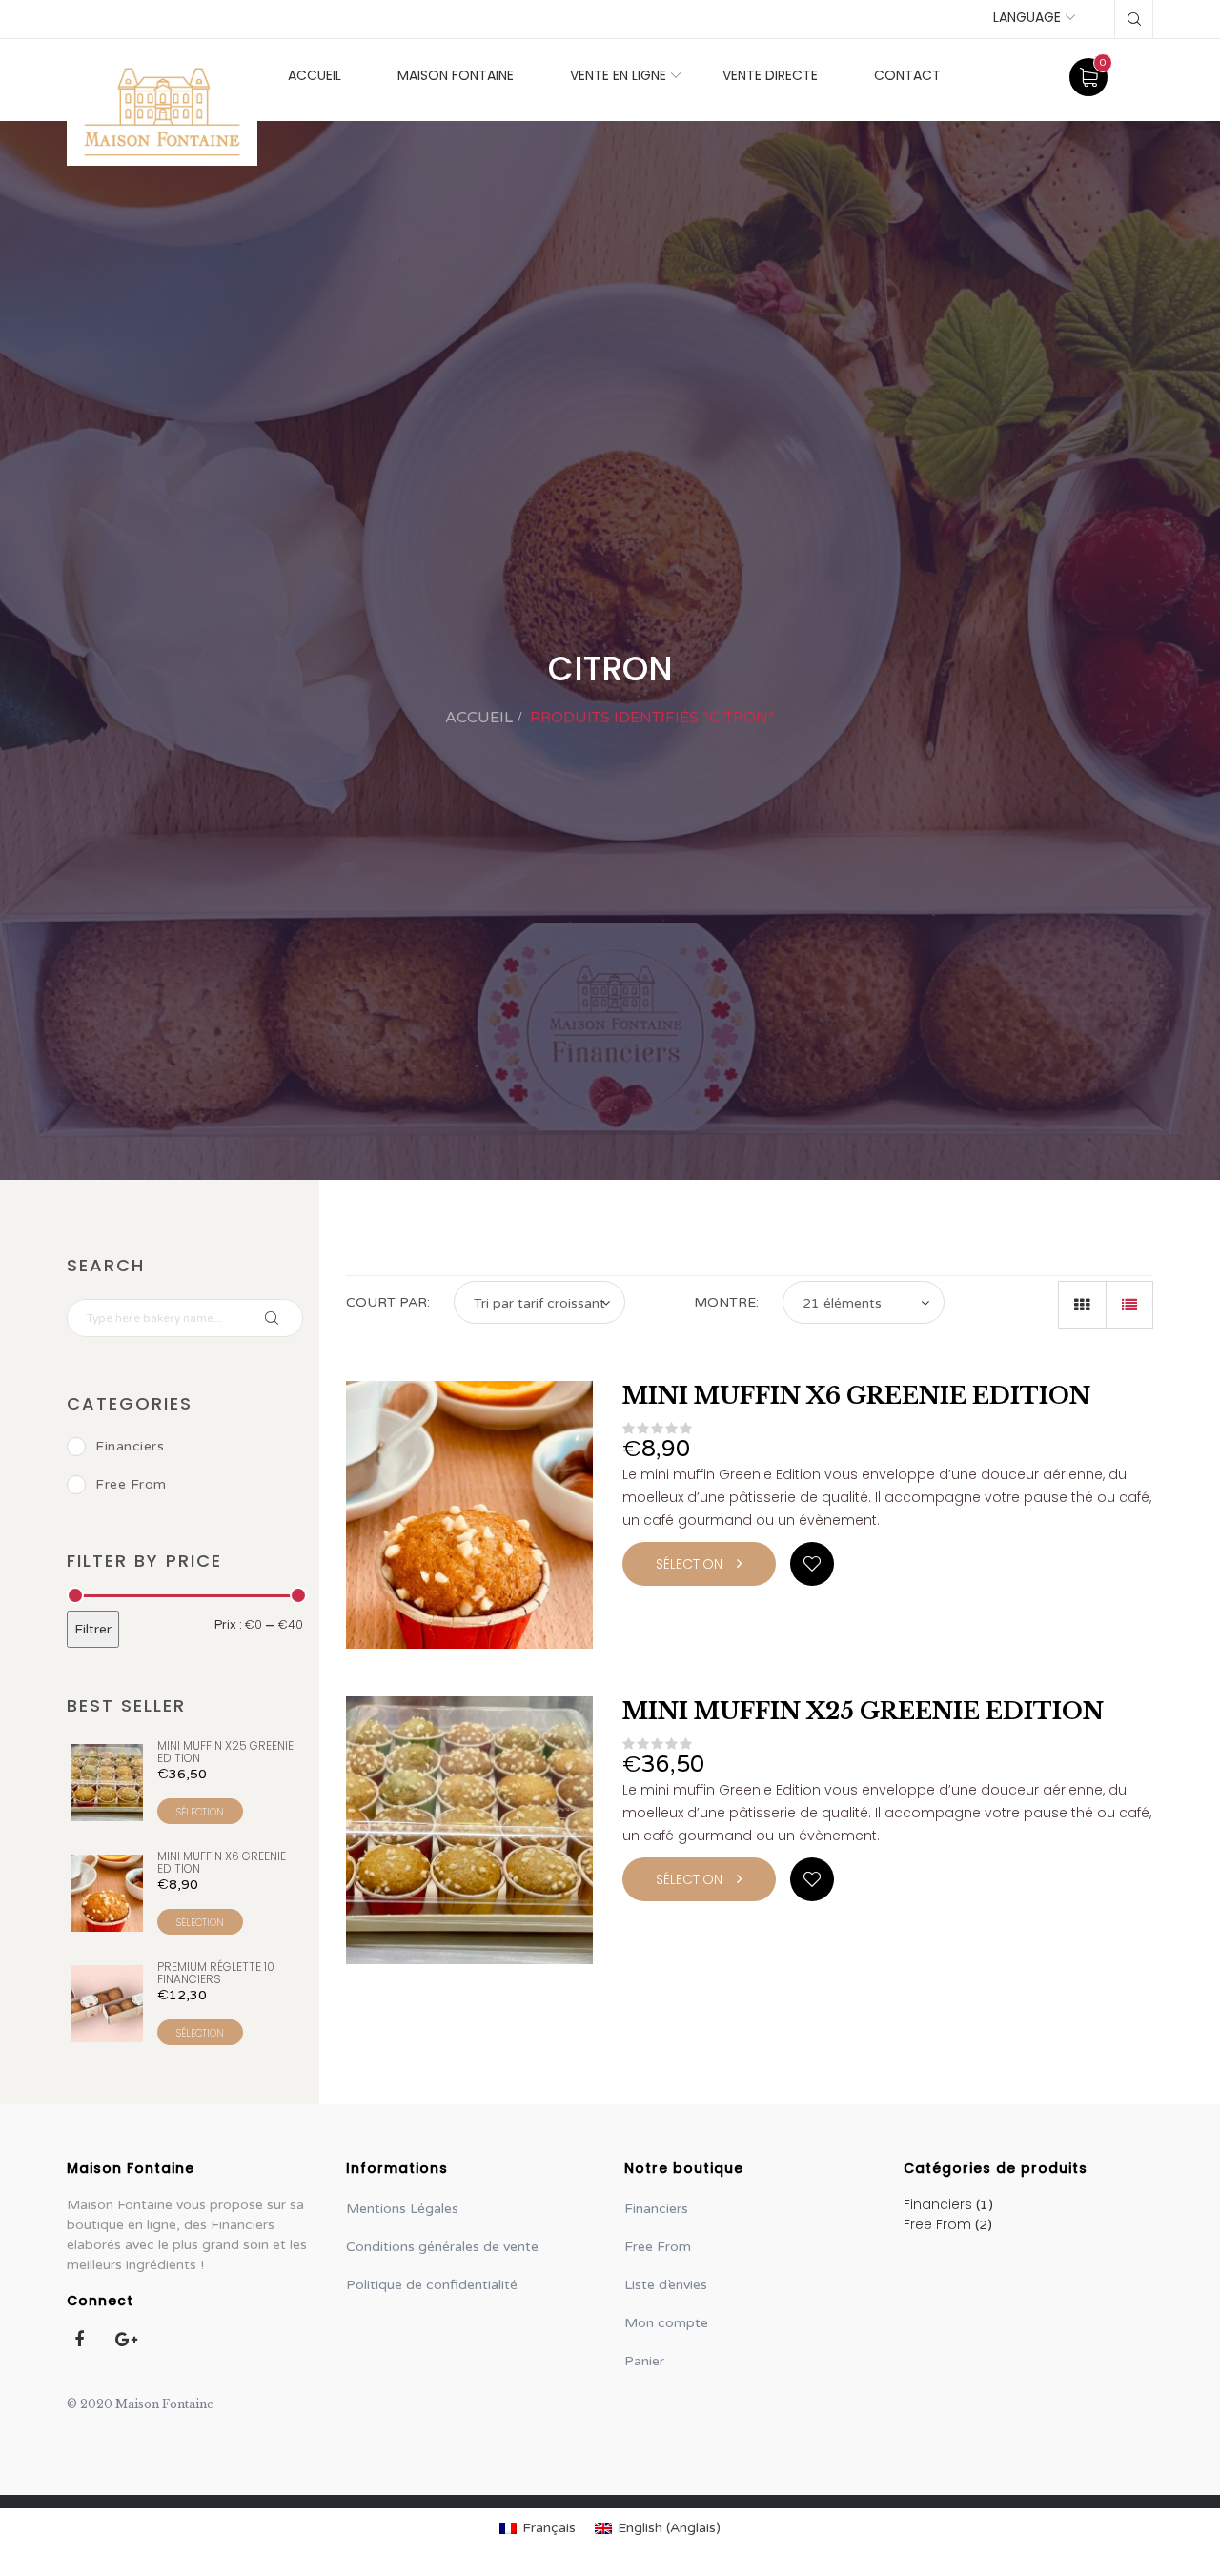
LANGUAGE (1027, 17)
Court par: (388, 1302)
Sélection (200, 1812)
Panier (644, 2361)
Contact (907, 75)
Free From (131, 1484)
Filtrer (93, 1629)
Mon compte (666, 2323)
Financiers (130, 1446)
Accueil (315, 75)
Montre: (726, 1302)
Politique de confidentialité (432, 2285)
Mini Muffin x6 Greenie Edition (856, 1396)
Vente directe (770, 75)
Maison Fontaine (456, 75)
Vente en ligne (618, 75)
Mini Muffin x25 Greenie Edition (863, 1711)
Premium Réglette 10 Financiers (216, 1973)
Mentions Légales (402, 2209)
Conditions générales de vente (442, 2247)
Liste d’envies (666, 2285)
